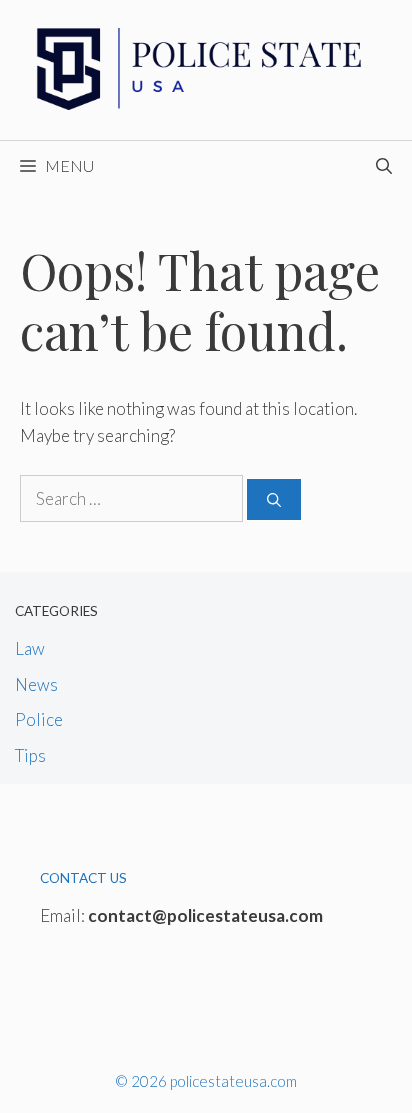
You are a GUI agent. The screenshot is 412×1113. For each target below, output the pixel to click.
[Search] (274, 499)
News (36, 684)
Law (30, 648)
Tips (30, 755)
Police (39, 719)
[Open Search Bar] (384, 166)
